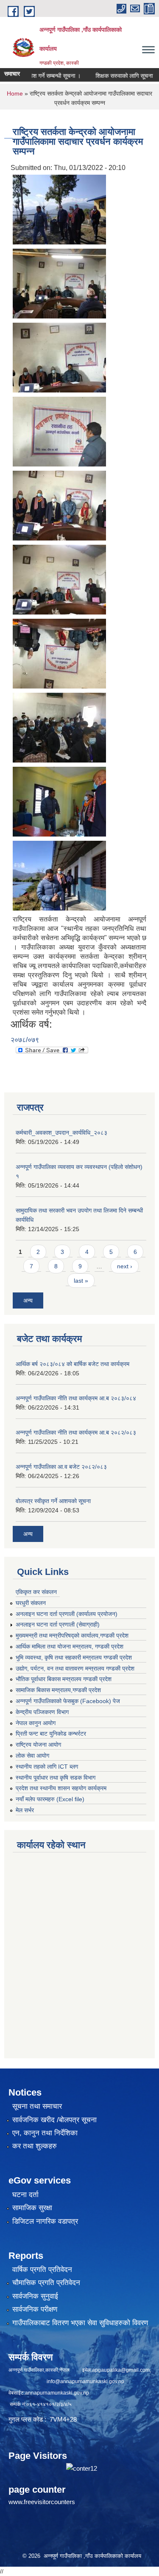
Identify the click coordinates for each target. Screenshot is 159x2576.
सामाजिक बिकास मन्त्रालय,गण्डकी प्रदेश (58, 1690)
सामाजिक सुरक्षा (32, 2208)
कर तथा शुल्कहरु (35, 2146)
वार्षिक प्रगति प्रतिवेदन (42, 2270)
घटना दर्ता (25, 2195)
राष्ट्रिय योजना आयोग (38, 1745)
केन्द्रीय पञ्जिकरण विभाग (42, 1712)
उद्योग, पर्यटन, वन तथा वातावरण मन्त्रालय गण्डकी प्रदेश (75, 1668)
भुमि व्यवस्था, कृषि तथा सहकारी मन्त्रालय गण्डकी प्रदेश (74, 1657)
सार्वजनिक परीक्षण (35, 2309)
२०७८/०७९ (25, 1040)
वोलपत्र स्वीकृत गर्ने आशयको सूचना (53, 1501)
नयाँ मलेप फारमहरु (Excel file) (50, 1799)
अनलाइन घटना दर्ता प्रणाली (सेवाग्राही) (58, 1624)
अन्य (28, 1300)
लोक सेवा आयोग (32, 1756)
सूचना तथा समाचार (37, 2106)
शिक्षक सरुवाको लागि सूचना (110, 76)
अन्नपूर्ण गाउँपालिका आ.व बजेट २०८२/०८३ (61, 1467)
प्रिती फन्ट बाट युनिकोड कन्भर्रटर (51, 1734)
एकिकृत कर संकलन (36, 1592)
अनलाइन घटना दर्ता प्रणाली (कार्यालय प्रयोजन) (67, 1614)
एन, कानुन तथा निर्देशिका (45, 2133)
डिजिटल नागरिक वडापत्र (45, 2221)
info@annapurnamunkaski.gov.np (85, 2381)
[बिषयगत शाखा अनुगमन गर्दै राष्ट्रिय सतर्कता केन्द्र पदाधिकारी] (59, 209)
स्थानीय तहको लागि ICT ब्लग (47, 1767)
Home (15, 93)
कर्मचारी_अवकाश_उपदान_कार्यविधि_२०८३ (61, 1133)
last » (81, 1281)
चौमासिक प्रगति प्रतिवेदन (46, 2283)
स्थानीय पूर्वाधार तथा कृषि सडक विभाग (56, 1778)
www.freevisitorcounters (42, 2502)
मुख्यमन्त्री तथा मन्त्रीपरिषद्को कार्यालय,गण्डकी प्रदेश (72, 1635)
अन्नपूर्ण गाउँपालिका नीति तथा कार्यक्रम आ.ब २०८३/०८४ (76, 1398)
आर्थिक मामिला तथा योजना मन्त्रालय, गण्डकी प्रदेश (70, 1646)
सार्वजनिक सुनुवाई (35, 2296)
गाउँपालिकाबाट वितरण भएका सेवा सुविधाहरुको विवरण (80, 2323)
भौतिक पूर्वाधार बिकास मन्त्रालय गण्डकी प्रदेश (64, 1679)
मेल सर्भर (25, 1810)
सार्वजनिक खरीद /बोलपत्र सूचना (54, 2120)
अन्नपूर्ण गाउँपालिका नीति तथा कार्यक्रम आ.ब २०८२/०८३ (76, 1432)
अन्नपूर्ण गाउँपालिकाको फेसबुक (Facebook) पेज (68, 1701)
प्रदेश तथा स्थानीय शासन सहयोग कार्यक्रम (61, 1788)
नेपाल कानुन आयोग (36, 1723)
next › (125, 1266)
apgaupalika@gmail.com (121, 2370)
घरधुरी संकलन (31, 1603)
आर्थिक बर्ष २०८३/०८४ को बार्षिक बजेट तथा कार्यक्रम (73, 1364)
